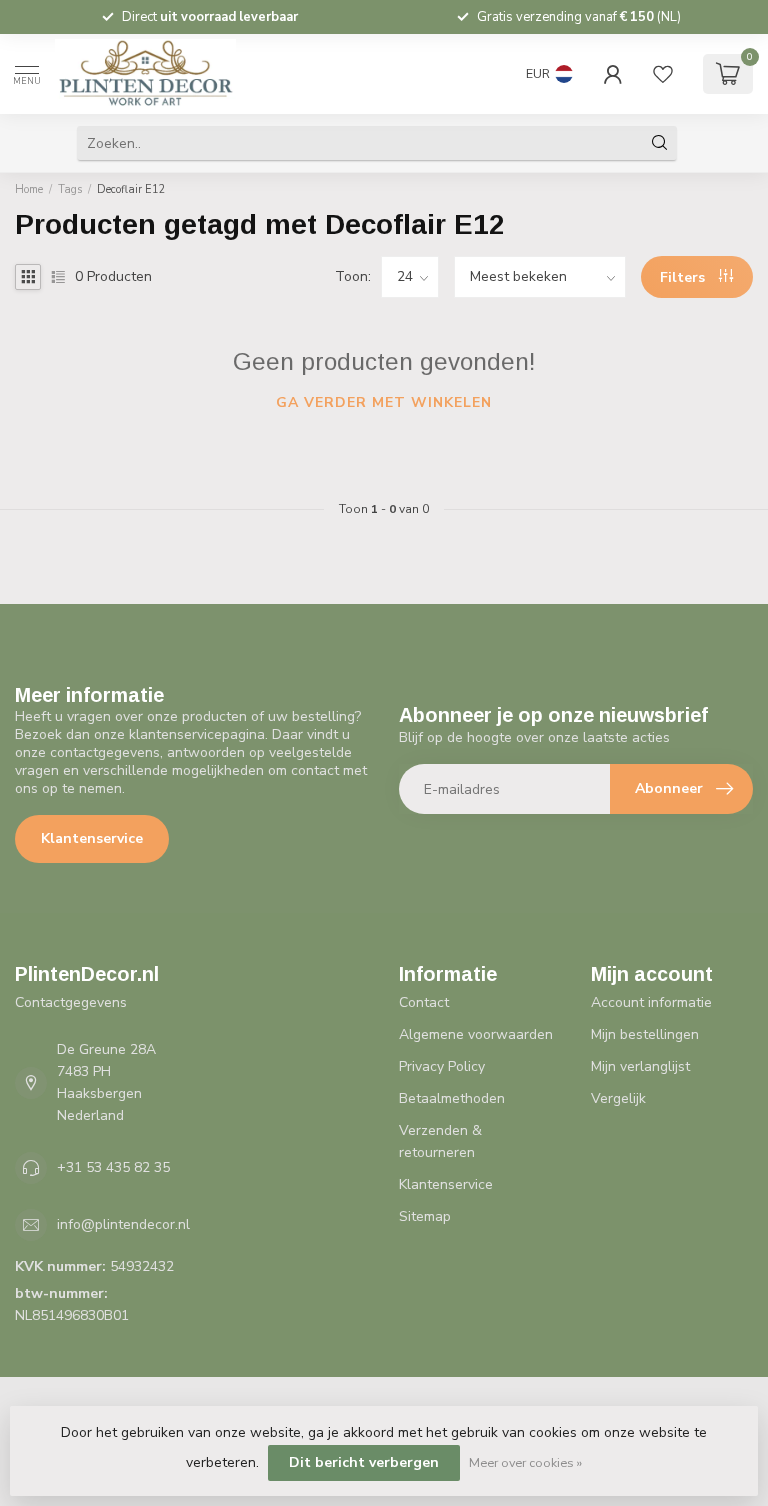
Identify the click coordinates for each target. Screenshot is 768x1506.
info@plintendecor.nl (123, 1224)
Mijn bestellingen (645, 1034)
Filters (684, 277)
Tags (70, 189)
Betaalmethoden (452, 1098)
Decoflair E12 (131, 189)
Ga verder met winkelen (384, 402)
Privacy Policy (442, 1066)
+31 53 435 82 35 (113, 1167)
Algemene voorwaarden (476, 1034)
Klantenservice (92, 838)
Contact (424, 1002)
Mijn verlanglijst (640, 1066)
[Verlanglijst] (663, 74)
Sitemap (425, 1216)
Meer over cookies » (525, 1462)
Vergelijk (618, 1098)
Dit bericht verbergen (364, 1462)
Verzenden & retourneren (440, 1141)
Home (29, 189)
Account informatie (651, 1002)
